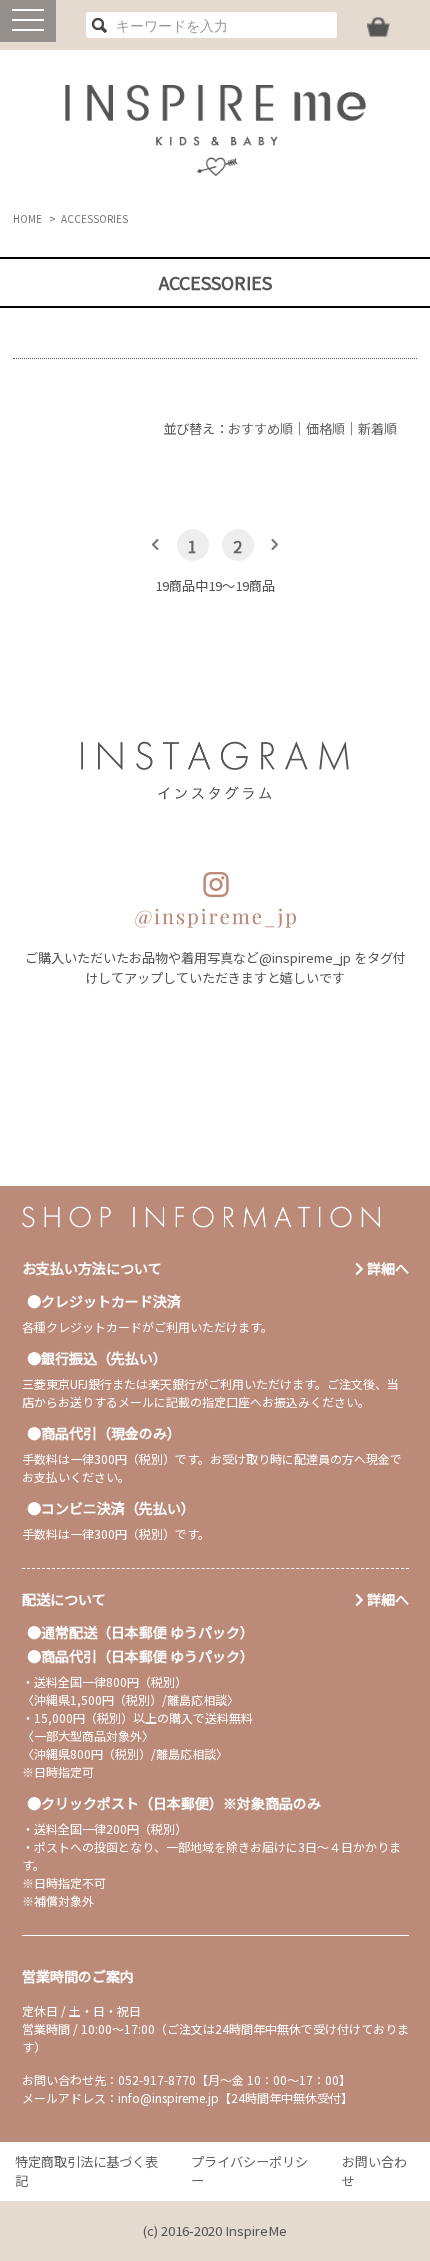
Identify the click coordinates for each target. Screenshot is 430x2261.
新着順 (377, 428)
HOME (27, 218)
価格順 (325, 428)
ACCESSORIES (94, 218)
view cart (379, 27)
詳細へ (386, 1268)
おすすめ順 (260, 428)
